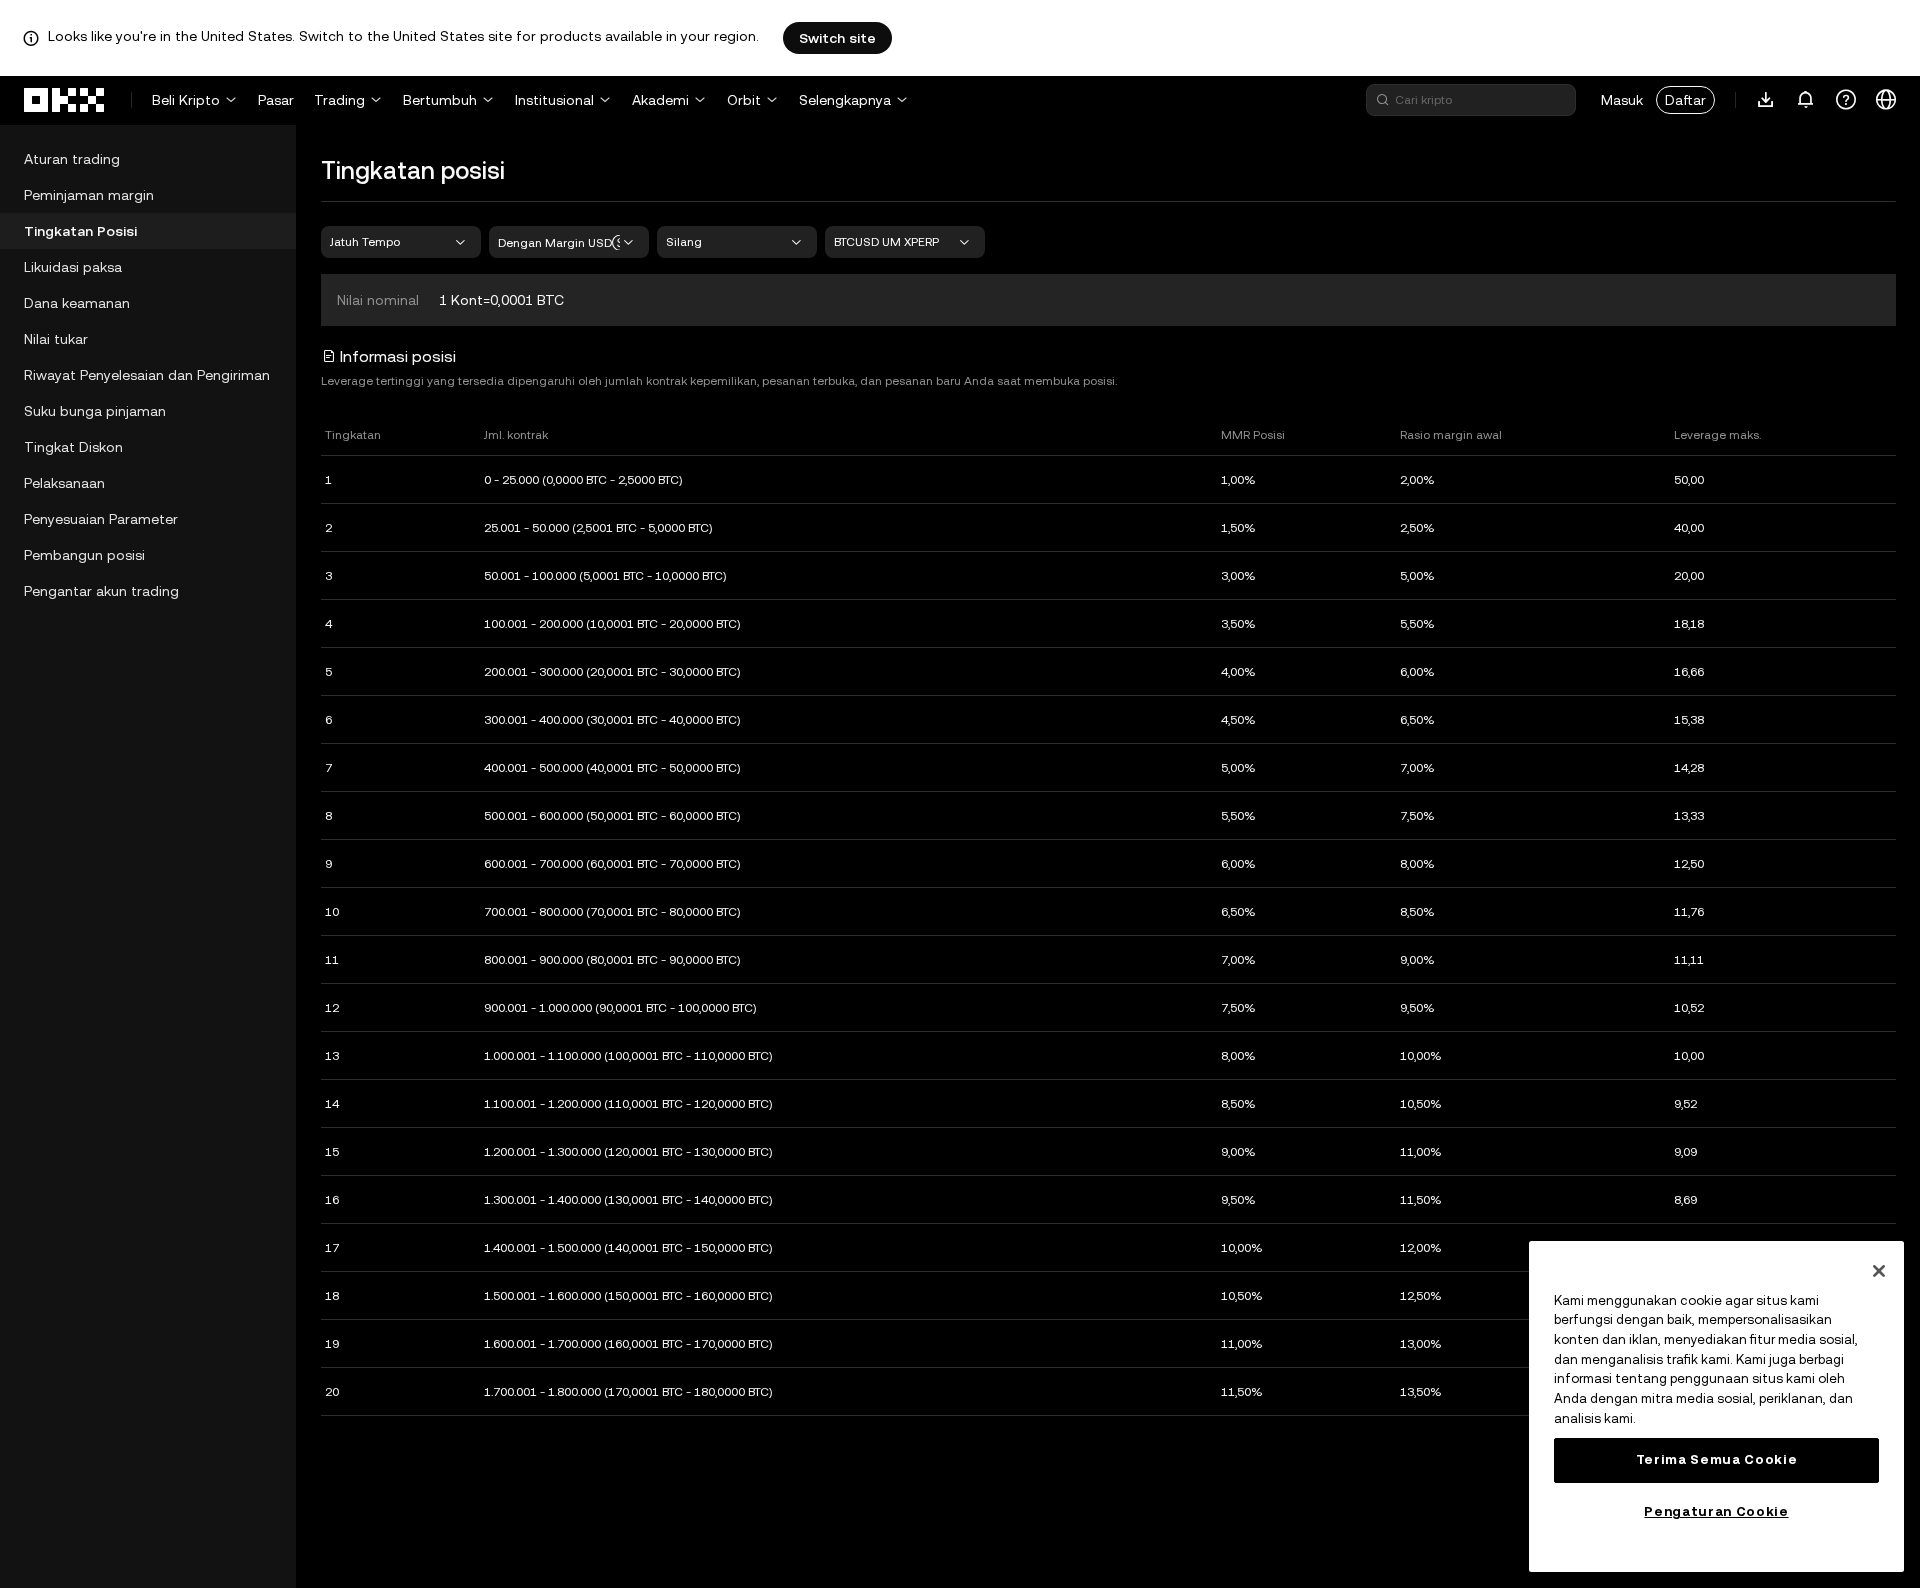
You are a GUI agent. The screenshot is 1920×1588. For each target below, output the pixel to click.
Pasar (276, 100)
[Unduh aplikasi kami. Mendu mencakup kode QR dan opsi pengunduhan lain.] (1766, 100)
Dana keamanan (77, 303)
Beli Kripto (186, 100)
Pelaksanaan (64, 483)
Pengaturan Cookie (1716, 1511)
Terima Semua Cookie (1716, 1459)
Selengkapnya (845, 100)
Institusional (554, 100)
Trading (339, 100)
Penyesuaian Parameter (101, 519)
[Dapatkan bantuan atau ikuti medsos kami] (1846, 100)
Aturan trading (72, 159)
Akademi (660, 100)
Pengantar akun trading (101, 591)
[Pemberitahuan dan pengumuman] (1806, 100)
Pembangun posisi (84, 555)
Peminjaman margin (89, 195)
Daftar (1685, 100)
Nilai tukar (56, 339)
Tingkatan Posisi (80, 231)
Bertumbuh (440, 100)
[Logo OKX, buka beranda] (65, 100)
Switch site (837, 38)
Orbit (744, 100)
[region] (1716, 1406)
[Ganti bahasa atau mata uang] (1886, 100)
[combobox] (401, 242)
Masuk (1622, 100)
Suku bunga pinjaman (95, 411)
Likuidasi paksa (73, 267)
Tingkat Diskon (73, 447)
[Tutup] (1879, 1271)
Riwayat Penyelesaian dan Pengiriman (147, 375)
